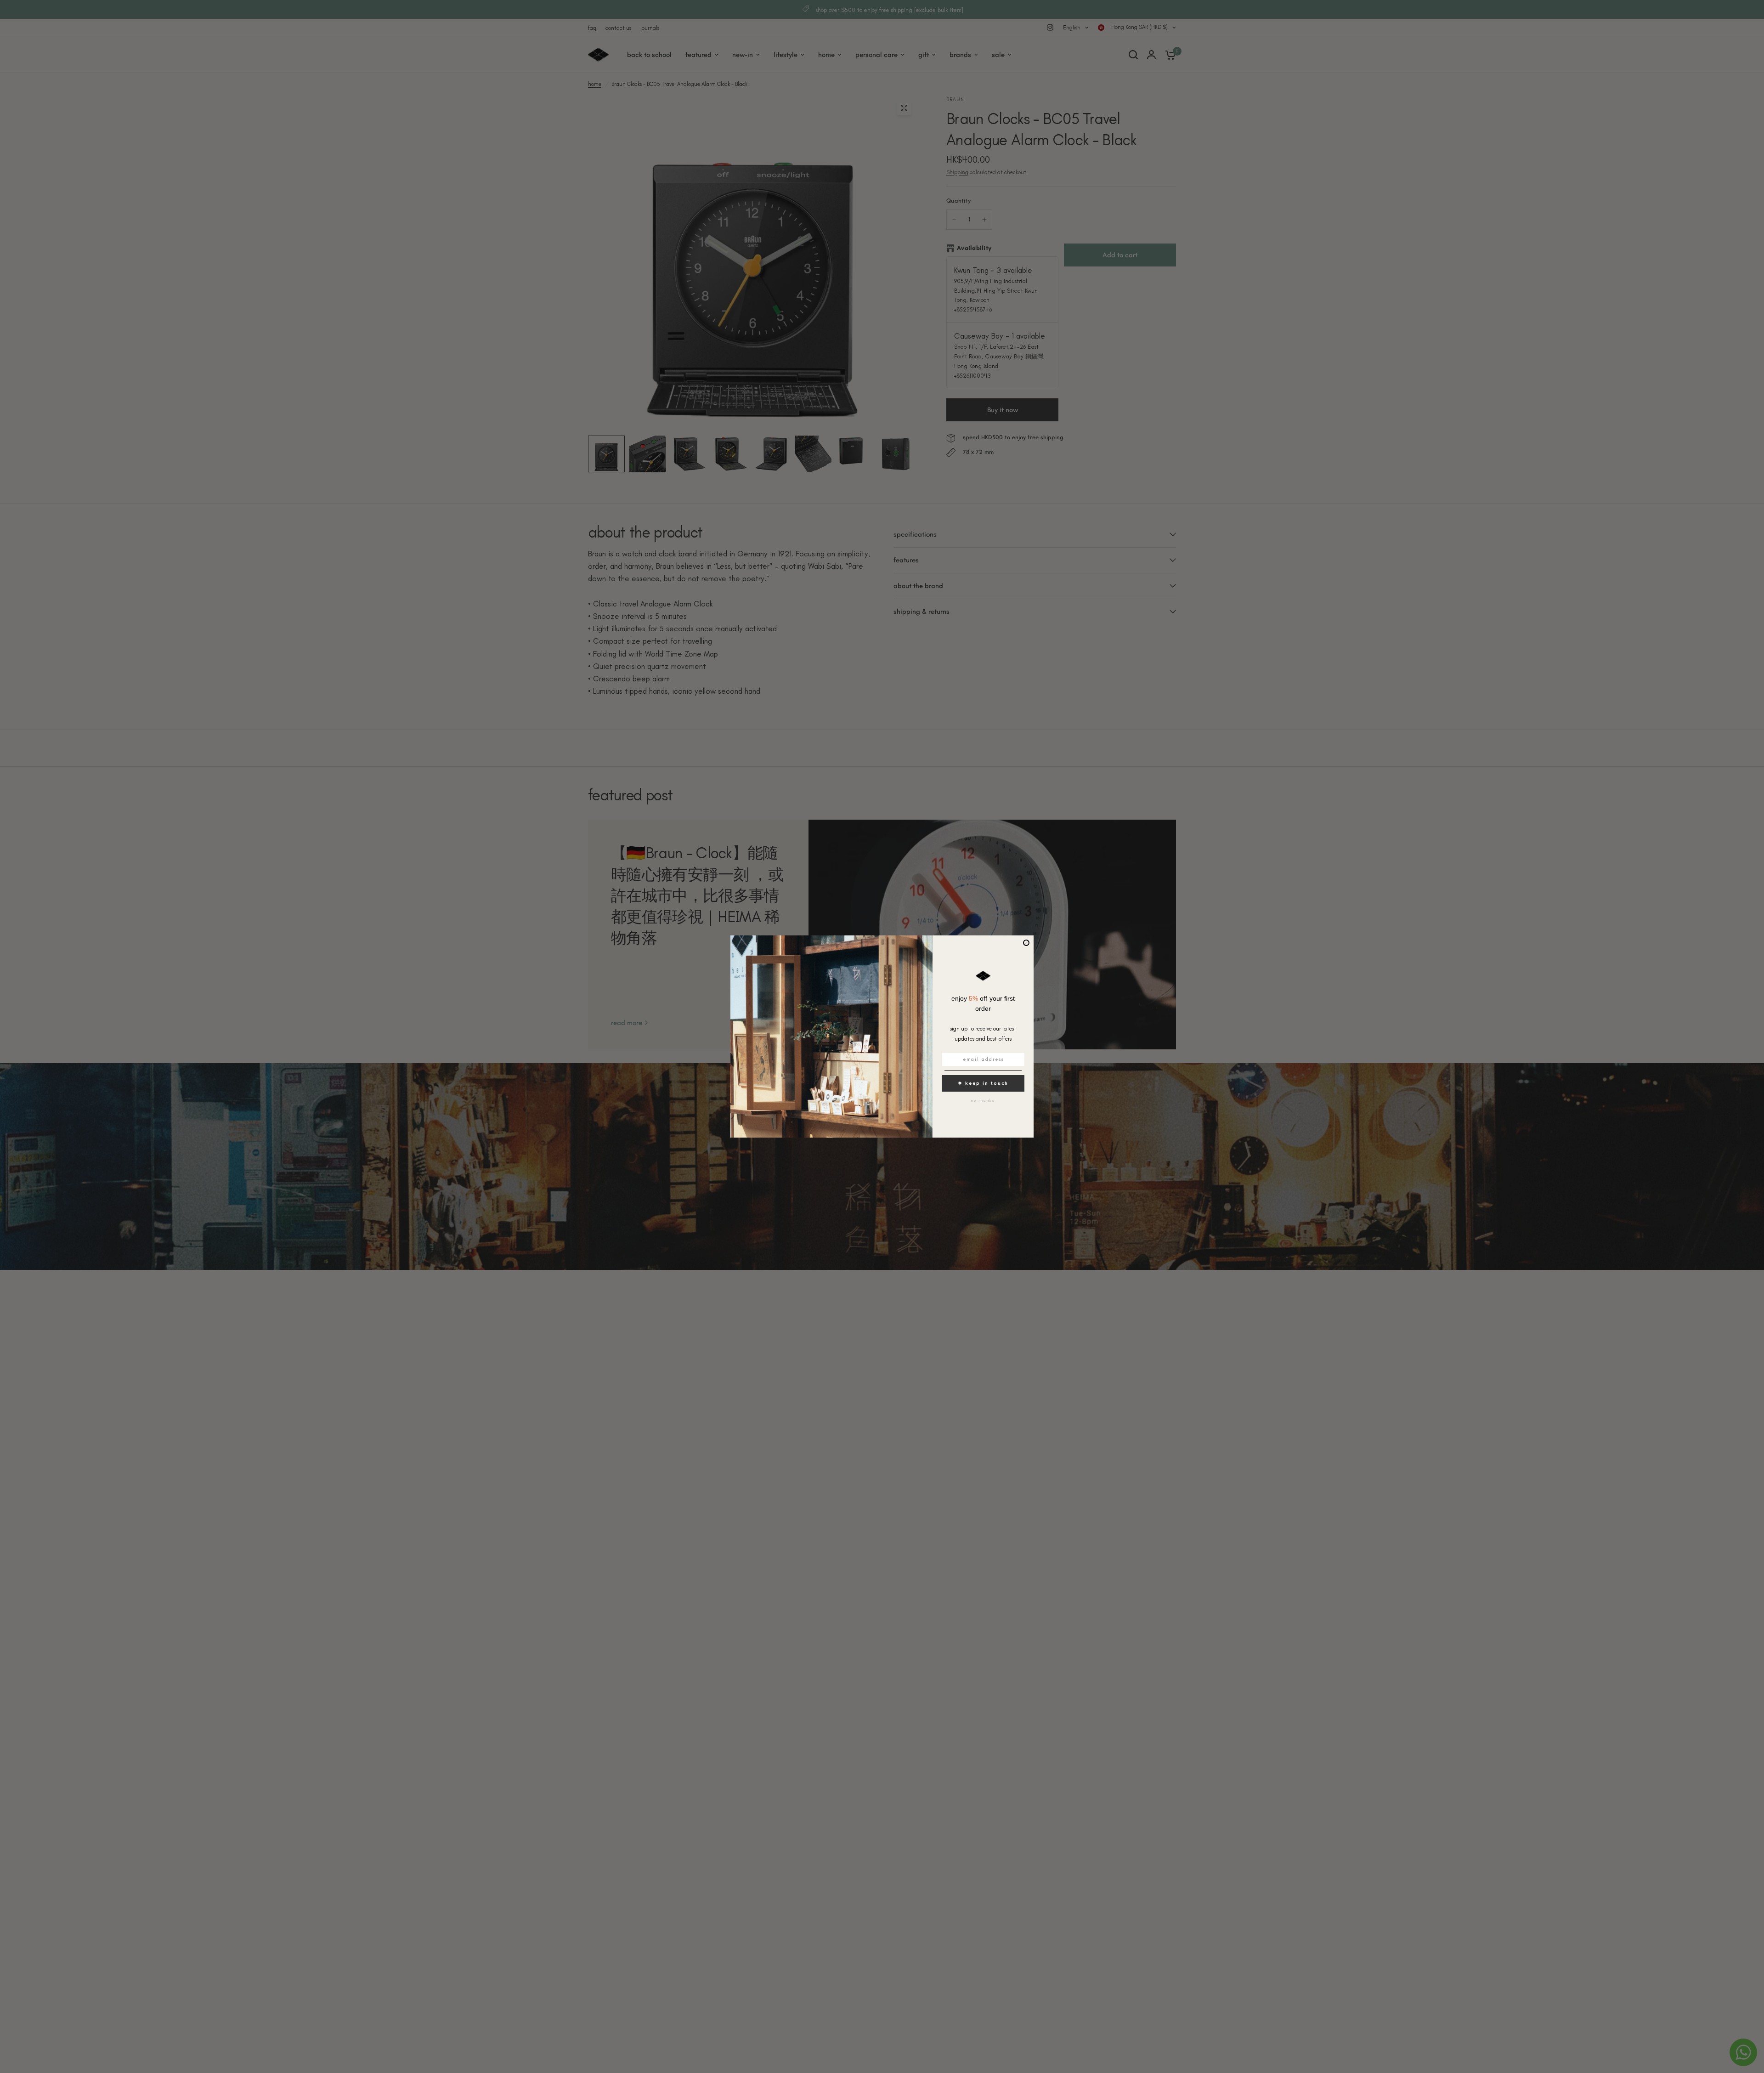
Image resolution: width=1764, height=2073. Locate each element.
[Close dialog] (1026, 943)
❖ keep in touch (983, 1083)
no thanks (983, 1100)
